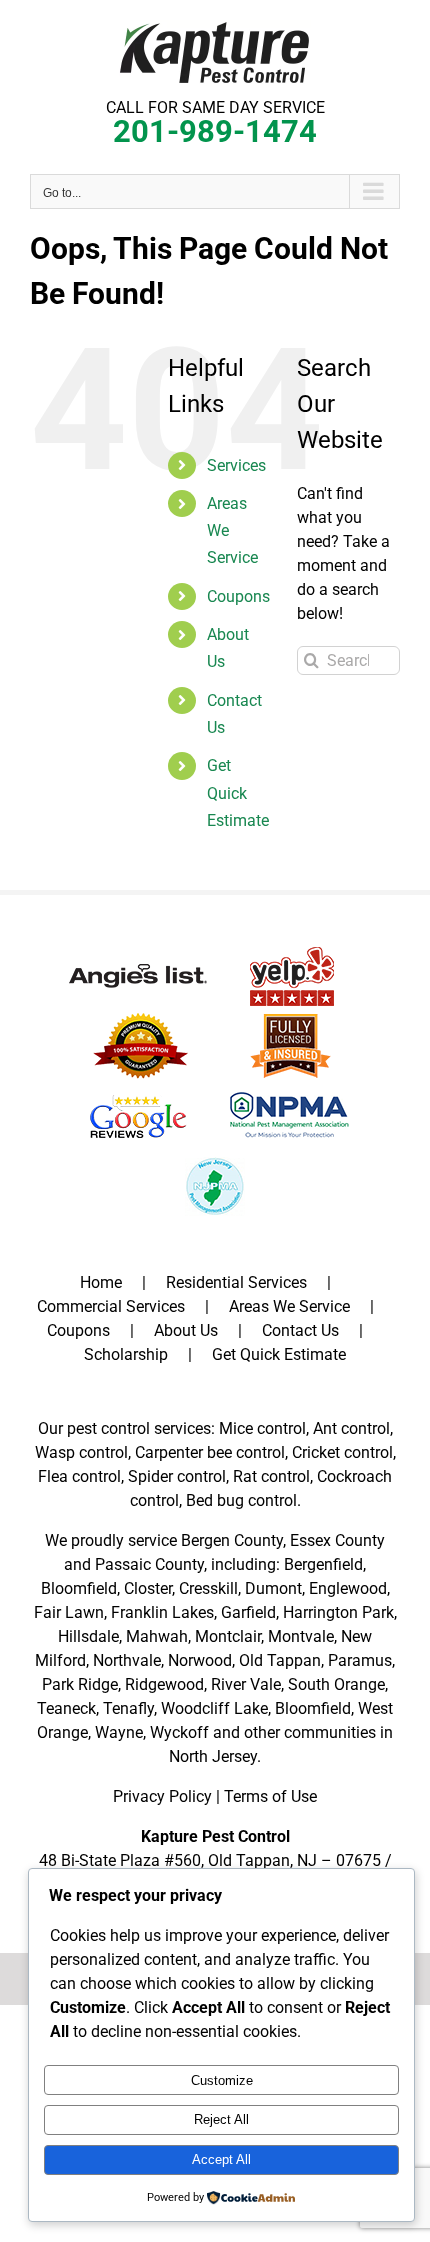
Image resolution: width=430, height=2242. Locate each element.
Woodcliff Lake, (216, 1708)
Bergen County (232, 1540)
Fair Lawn (69, 1612)
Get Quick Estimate (238, 792)
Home (101, 1282)
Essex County (337, 1540)
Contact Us (300, 1330)
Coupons (238, 596)
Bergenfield (323, 1564)
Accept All (221, 2159)
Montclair (228, 1636)
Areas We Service (289, 1306)
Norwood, (201, 1660)
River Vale (246, 1684)
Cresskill (208, 1588)
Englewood (348, 1588)
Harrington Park (338, 1612)
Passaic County (149, 1564)
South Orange (336, 1684)
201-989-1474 (215, 131)
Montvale (301, 1636)
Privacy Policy (162, 1796)
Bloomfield (79, 1588)
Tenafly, (130, 1708)
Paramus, (361, 1660)
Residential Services (236, 1282)
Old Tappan (280, 1660)
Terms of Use (270, 1796)
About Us (186, 1330)
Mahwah (157, 1636)
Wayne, (120, 1732)
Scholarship (126, 1354)
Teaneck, (68, 1708)
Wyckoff (179, 1732)
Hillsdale (88, 1636)
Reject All (221, 2119)
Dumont (273, 1588)
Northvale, (128, 1660)
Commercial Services (111, 1306)
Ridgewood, (166, 1684)
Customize (222, 2080)
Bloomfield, (314, 1708)
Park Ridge (80, 1684)
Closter (148, 1588)
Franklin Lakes (162, 1612)
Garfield (248, 1612)
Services (236, 465)
